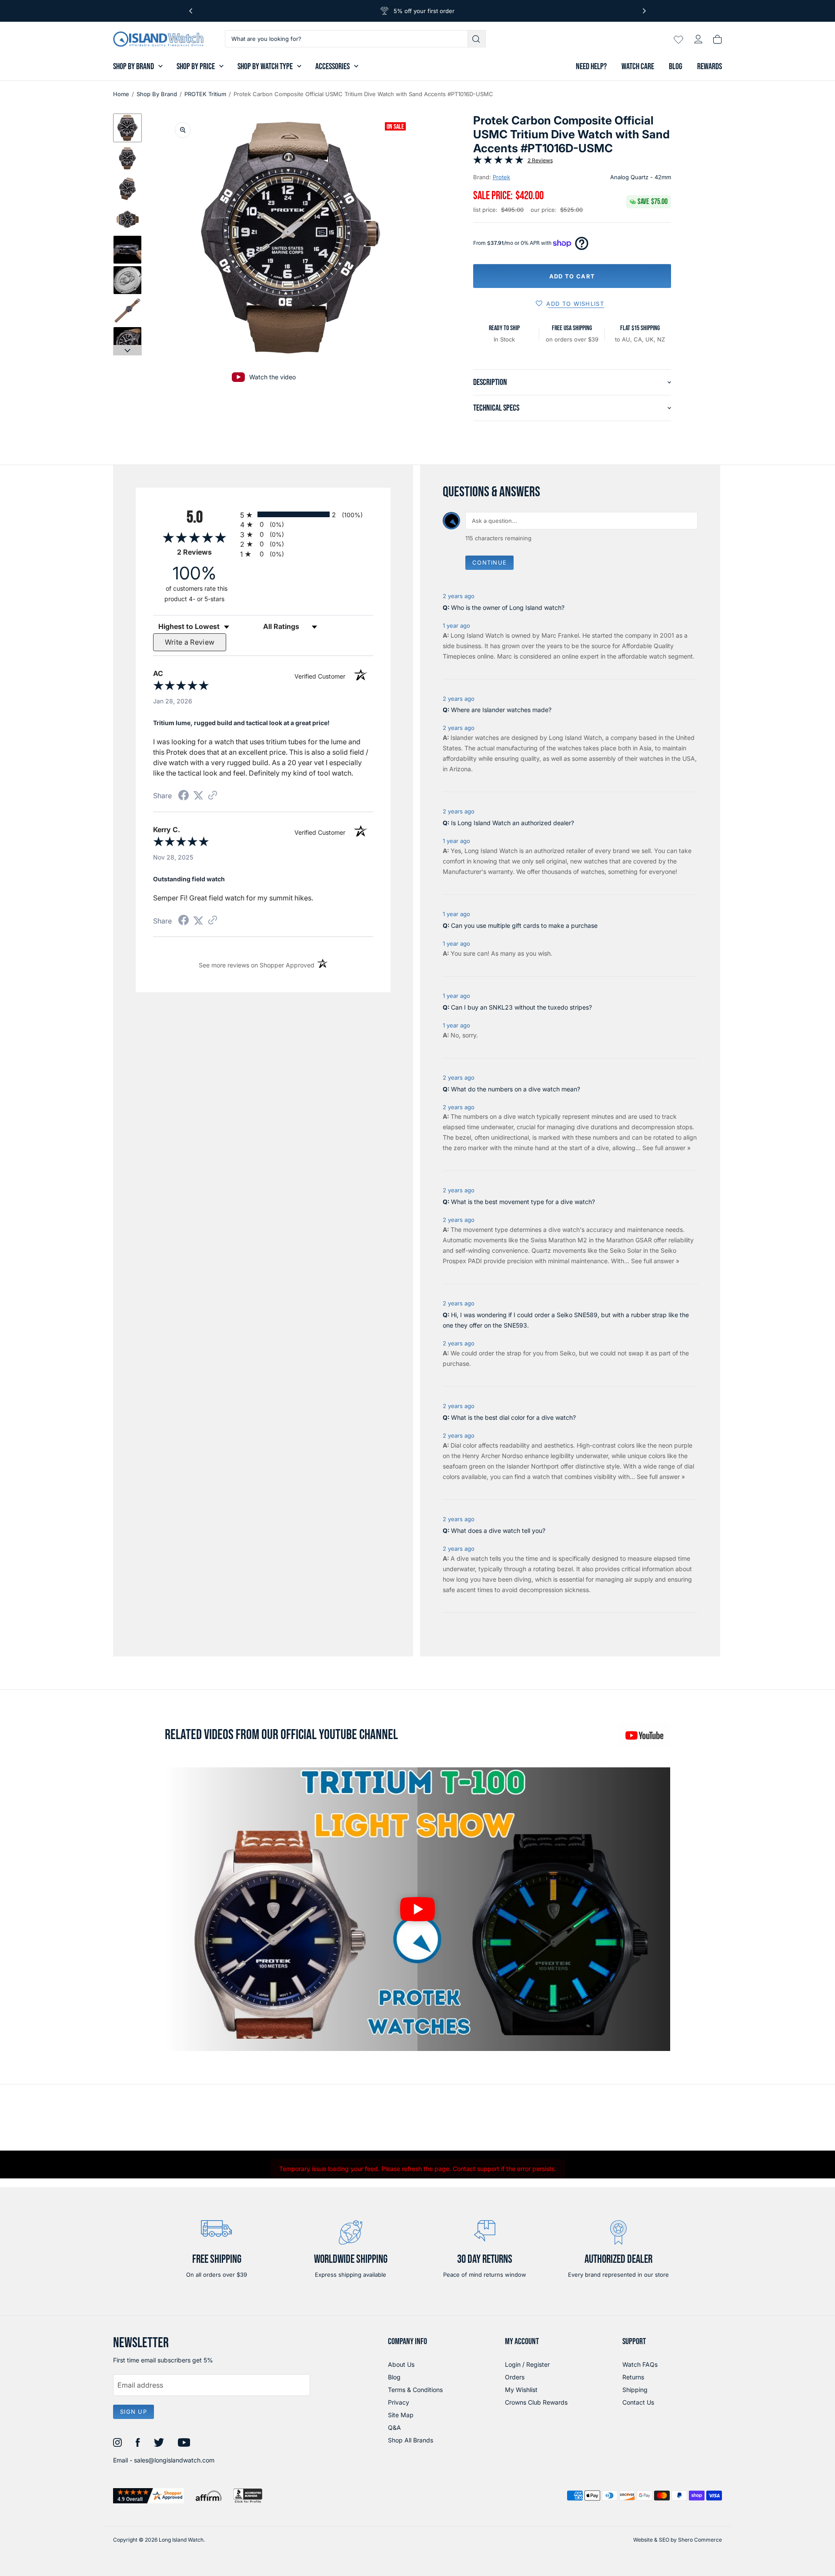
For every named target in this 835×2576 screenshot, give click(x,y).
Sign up (134, 2412)
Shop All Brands (411, 2440)
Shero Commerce (700, 2540)
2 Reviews (540, 160)
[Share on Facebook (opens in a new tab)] (184, 796)
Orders (515, 2377)
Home (121, 94)
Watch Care (638, 67)
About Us (401, 2364)
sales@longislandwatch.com (174, 2460)
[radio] (307, 514)
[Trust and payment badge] (149, 2496)
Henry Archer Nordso (493, 1456)
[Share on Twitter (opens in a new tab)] (198, 795)
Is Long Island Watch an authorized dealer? (513, 823)
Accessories (332, 67)
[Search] (477, 39)
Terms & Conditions (415, 2390)
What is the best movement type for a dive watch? (523, 1202)
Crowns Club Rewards (536, 2402)
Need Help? (591, 67)
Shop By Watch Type (265, 67)
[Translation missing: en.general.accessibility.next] (644, 11)
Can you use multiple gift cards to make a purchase (524, 925)
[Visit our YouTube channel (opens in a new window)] (644, 1735)
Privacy (399, 2402)
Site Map (401, 2415)
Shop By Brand (134, 67)
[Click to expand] (183, 130)
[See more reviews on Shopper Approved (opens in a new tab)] (213, 796)
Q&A (394, 2427)
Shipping (635, 2390)
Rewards (710, 67)
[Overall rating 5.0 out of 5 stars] (498, 161)
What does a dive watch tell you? (498, 1531)
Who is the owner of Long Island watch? (508, 607)
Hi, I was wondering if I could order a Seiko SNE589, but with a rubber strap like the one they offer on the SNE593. (566, 1320)
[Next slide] (127, 350)
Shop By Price (196, 67)
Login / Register (527, 2364)
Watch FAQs (640, 2364)
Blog (676, 67)
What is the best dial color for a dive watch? (513, 1417)
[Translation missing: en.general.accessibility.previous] (191, 11)
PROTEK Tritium (205, 94)
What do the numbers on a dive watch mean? (516, 1089)
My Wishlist (521, 2390)
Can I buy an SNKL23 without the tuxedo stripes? (521, 1007)
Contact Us (638, 2402)
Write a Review (190, 642)
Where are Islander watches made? (501, 710)
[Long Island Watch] (158, 39)
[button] (127, 128)
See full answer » (666, 1148)
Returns (633, 2377)
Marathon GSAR (629, 1240)
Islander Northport (533, 1466)
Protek (501, 177)
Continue (489, 562)
